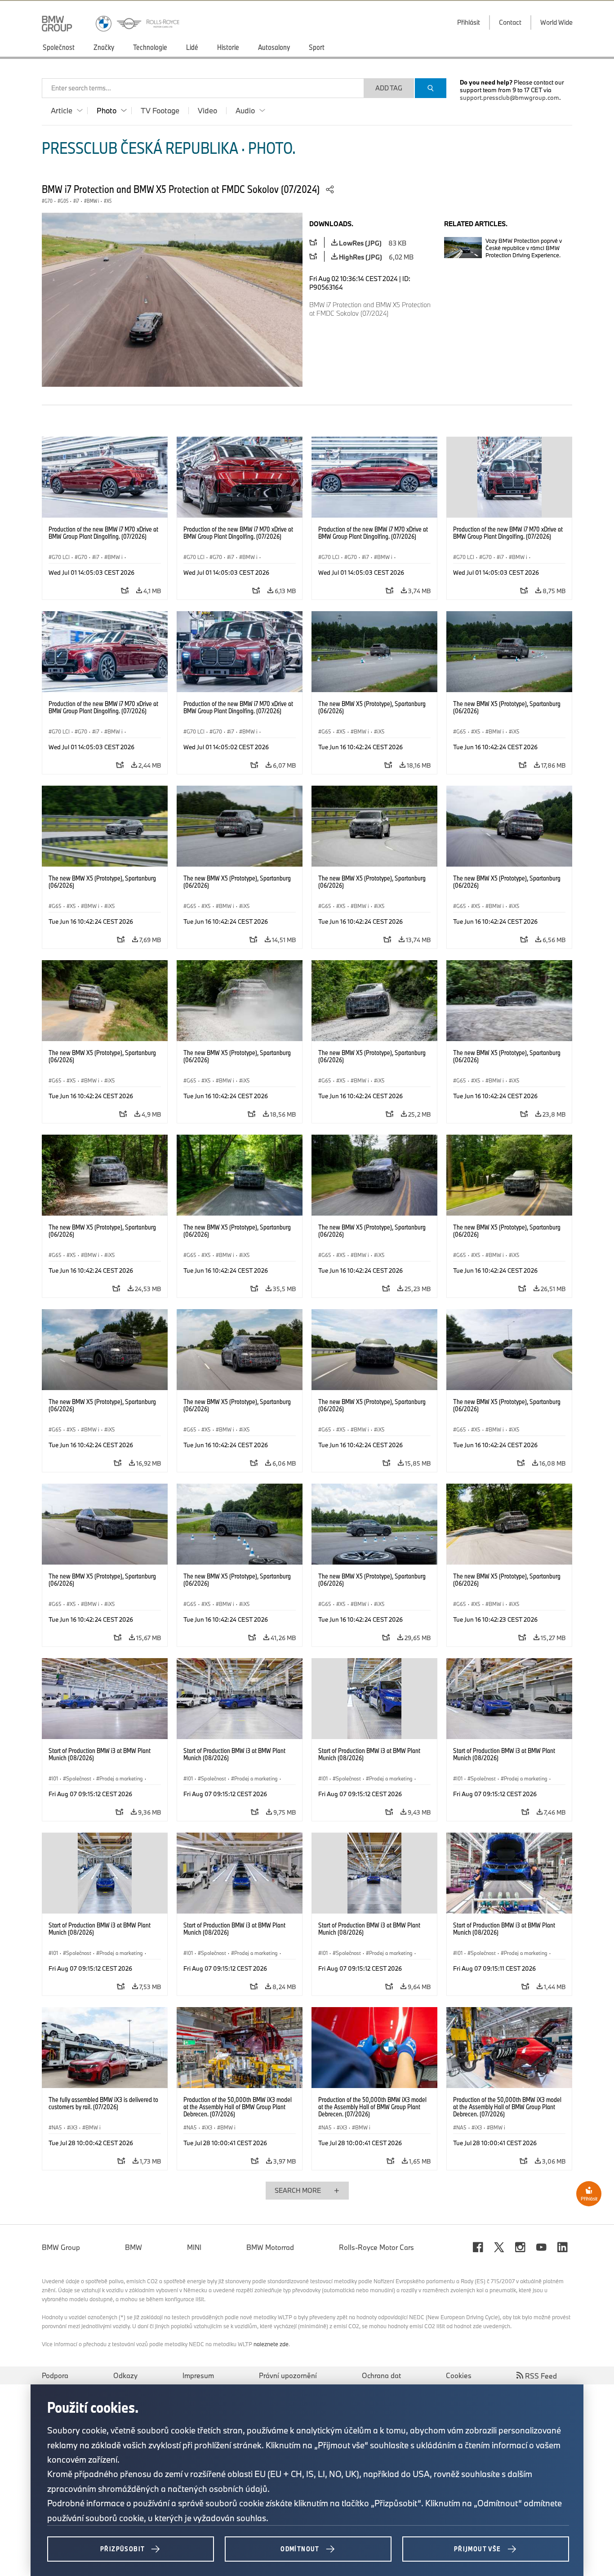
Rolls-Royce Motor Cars (376, 2247)
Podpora (55, 2375)
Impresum (198, 2375)
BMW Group (61, 2247)
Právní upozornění (288, 2375)
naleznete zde (271, 2344)
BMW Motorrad (270, 2247)
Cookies (459, 2375)
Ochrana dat (381, 2375)
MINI (194, 2247)
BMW (133, 2247)
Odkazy (125, 2375)
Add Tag (389, 88)
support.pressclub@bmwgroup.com (509, 98)
